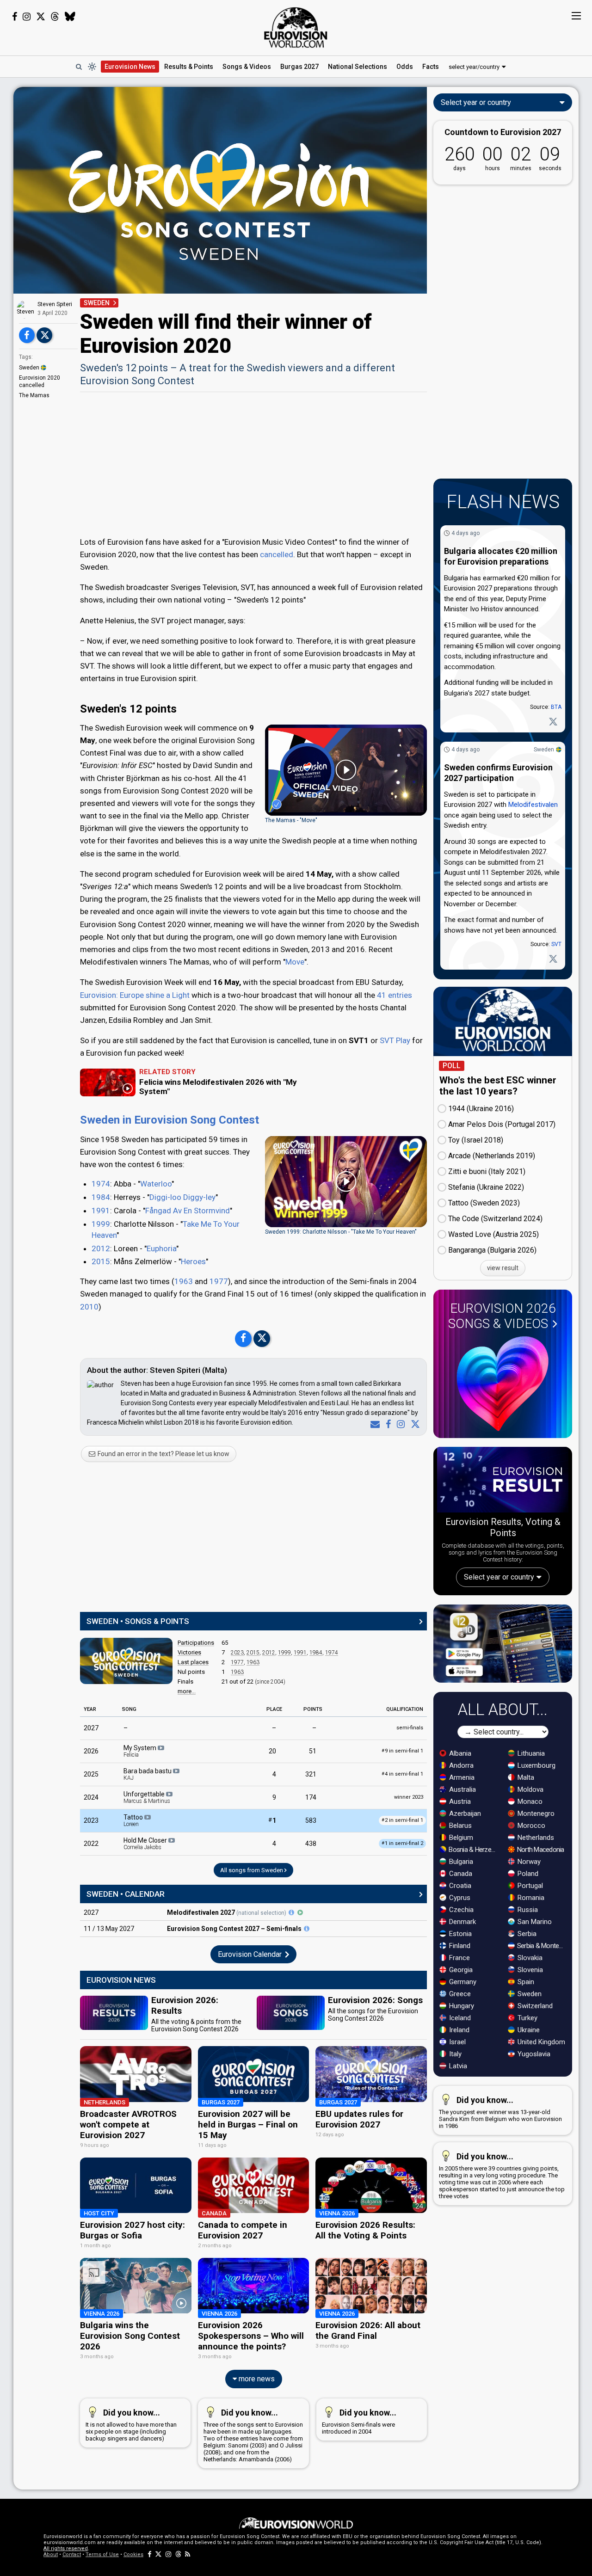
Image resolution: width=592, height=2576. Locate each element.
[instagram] (399, 1424)
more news (256, 2379)
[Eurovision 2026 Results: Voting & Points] (503, 1482)
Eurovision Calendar (251, 1954)
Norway (528, 1862)
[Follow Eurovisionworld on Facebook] (15, 17)
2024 (91, 1797)
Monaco (529, 1801)
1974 (101, 1184)
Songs (247, 67)
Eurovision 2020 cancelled (40, 381)
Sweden (29, 368)
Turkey (527, 2018)
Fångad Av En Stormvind (188, 1211)
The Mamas (34, 395)
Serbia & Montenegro (542, 1946)
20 (272, 1751)
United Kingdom (540, 2042)
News (130, 67)
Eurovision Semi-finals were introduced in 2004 (359, 2421)
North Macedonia (540, 1850)
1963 (184, 1281)
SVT (556, 944)
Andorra (460, 1765)
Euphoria (161, 1248)
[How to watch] (300, 1912)
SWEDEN (97, 303)
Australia (462, 1789)
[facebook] (386, 1424)
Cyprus (459, 1898)
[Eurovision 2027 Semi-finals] (307, 1929)
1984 (101, 1197)
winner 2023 (409, 1797)
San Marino (534, 1922)
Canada (460, 1874)
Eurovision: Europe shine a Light (135, 995)
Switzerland (534, 2006)
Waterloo (156, 1184)
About (51, 2554)
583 (311, 1820)
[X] (413, 1424)
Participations (196, 1643)
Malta (525, 1777)
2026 (91, 1751)
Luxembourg (536, 1765)
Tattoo (134, 1820)
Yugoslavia (533, 2054)
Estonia (459, 1934)
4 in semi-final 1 (402, 1774)
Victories (189, 1652)
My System (141, 1751)
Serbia (526, 1934)
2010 (89, 1307)
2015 (101, 1261)
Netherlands (535, 1838)
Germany (462, 1982)
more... (187, 1691)
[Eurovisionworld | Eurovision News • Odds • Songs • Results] (296, 28)
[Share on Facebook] (27, 335)
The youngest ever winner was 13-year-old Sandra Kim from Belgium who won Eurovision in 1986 (500, 2112)
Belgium (460, 1838)
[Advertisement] (253, 463)
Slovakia (529, 1958)
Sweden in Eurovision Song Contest (170, 1120)
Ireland (458, 2030)
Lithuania (530, 1753)
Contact (72, 2554)
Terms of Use (102, 2554)
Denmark (462, 1922)
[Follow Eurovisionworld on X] (41, 17)
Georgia (460, 1970)
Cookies (133, 2554)
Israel (456, 2042)
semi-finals (410, 1728)
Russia (527, 1910)
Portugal (529, 1886)
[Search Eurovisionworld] (79, 67)
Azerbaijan (464, 1814)
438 (311, 1844)
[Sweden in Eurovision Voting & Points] (126, 1661)
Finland (459, 1946)
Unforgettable (147, 1797)
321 (311, 1774)
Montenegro (535, 1814)
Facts (431, 67)
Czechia (460, 1910)
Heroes (193, 1261)
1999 (101, 1224)
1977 (219, 1281)
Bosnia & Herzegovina (473, 1850)
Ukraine (528, 2030)
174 (311, 1797)
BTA (556, 707)
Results (189, 67)
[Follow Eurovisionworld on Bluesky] (70, 17)
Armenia (461, 1777)
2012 (101, 1248)
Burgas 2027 (299, 67)
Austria (459, 1801)
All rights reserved (66, 2548)
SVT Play (395, 1040)
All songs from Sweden (252, 1870)
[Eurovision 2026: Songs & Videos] (503, 1384)
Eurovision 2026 (502, 1316)
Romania (530, 1898)
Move (295, 962)
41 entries (395, 995)
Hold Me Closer (146, 1844)
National (358, 67)
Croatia (459, 1886)
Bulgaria (460, 1862)
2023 (237, 1653)
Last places (193, 1662)
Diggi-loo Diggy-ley (182, 1197)
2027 (91, 1728)
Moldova (530, 1789)
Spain (525, 1982)
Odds (405, 67)
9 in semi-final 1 (402, 1751)
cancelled (277, 554)
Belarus (459, 1826)
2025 (91, 1774)
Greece (459, 1994)
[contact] (373, 1424)
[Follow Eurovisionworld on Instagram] (27, 17)
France (459, 1958)
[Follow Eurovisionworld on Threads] (55, 17)
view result (503, 1268)
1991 (101, 1211)
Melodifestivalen (533, 805)
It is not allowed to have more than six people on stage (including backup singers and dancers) (131, 2425)
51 (313, 1751)
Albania (459, 1753)
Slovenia (529, 1970)
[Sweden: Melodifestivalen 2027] (291, 1912)
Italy (454, 2054)
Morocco (530, 1826)
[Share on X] (44, 335)
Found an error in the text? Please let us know (163, 1454)
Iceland (459, 2018)
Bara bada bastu (148, 1774)
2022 (91, 1844)
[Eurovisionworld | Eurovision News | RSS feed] (188, 2554)
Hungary (461, 2006)
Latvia (457, 2066)
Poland (527, 1874)
